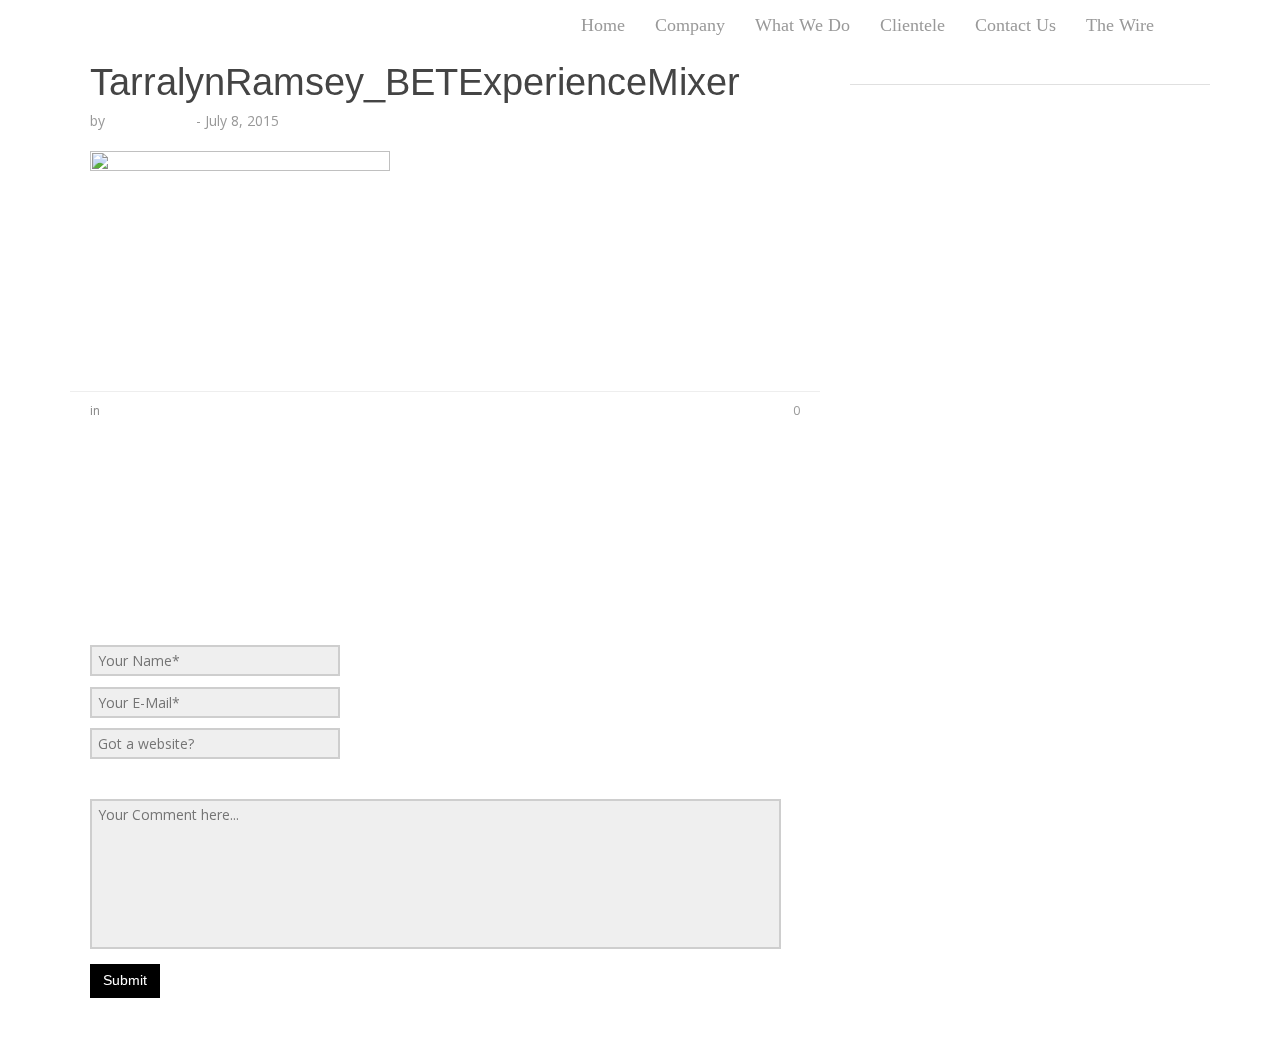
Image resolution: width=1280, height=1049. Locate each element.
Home (603, 25)
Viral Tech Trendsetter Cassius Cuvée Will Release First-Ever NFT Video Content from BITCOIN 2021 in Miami (1029, 459)
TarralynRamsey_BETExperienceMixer (415, 82)
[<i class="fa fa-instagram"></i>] (1211, 25)
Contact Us (1015, 25)
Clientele (912, 25)
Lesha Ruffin (150, 120)
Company (690, 25)
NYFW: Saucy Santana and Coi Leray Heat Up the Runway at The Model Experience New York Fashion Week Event (1019, 199)
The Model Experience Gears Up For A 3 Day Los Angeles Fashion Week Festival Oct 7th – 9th (1008, 119)
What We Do (802, 25)
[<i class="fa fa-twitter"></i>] (1183, 25)
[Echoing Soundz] (70, 25)
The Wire (1120, 25)
